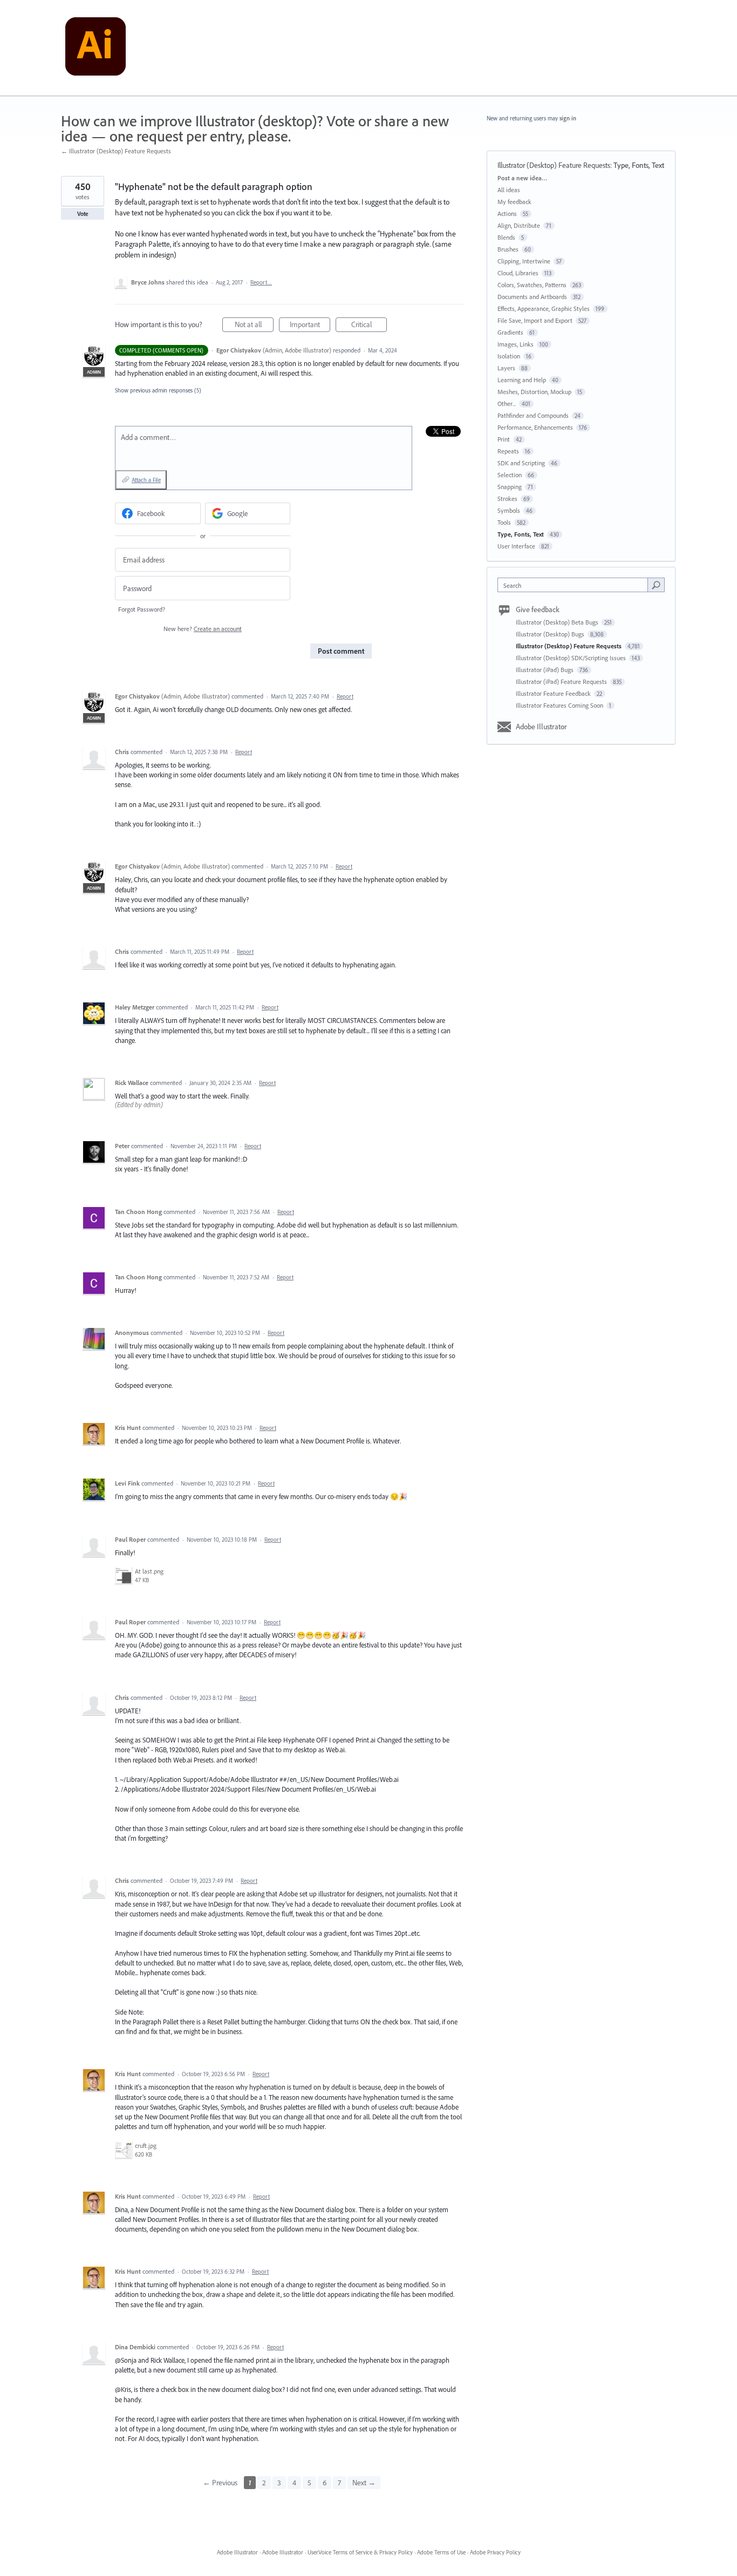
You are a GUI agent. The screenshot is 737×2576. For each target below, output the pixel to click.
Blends (506, 237)
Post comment (341, 651)
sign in (568, 118)
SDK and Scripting (521, 463)
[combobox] (575, 585)
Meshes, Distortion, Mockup (534, 392)
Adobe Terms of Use (441, 2552)
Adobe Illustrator (541, 727)
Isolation (509, 356)
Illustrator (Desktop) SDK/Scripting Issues (572, 658)
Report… (261, 282)
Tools (504, 522)
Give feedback (538, 609)
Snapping (510, 487)
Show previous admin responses (158, 390)
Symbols (509, 510)
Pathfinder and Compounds (533, 415)
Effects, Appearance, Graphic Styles (544, 309)
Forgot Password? (142, 609)
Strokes (507, 499)
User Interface (516, 546)
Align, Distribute (519, 225)
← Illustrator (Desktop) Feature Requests (116, 151)
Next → (364, 2483)
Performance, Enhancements (535, 427)
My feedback (514, 202)
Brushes (508, 249)
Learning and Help (522, 380)
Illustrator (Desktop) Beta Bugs (558, 622)
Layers (506, 368)
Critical (369, 326)
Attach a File (146, 480)
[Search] (656, 585)
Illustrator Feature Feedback (554, 693)
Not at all (254, 326)
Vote (83, 214)
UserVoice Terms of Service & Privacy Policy (360, 2552)
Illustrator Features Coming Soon (560, 705)
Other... (507, 404)
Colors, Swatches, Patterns (532, 285)
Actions (507, 213)
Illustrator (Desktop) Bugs (551, 634)
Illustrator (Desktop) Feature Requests (554, 165)
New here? (203, 629)
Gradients (510, 332)
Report (345, 696)
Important (310, 326)
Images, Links (516, 344)
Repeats (508, 451)
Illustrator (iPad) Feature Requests (562, 682)
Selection (510, 475)
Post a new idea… (522, 178)
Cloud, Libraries (518, 273)
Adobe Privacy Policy (495, 2552)
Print (504, 439)
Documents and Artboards (532, 297)
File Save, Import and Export (535, 320)
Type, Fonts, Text (639, 165)
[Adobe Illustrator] (95, 48)
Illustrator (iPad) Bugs (545, 670)
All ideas (509, 190)
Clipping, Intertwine (524, 261)
